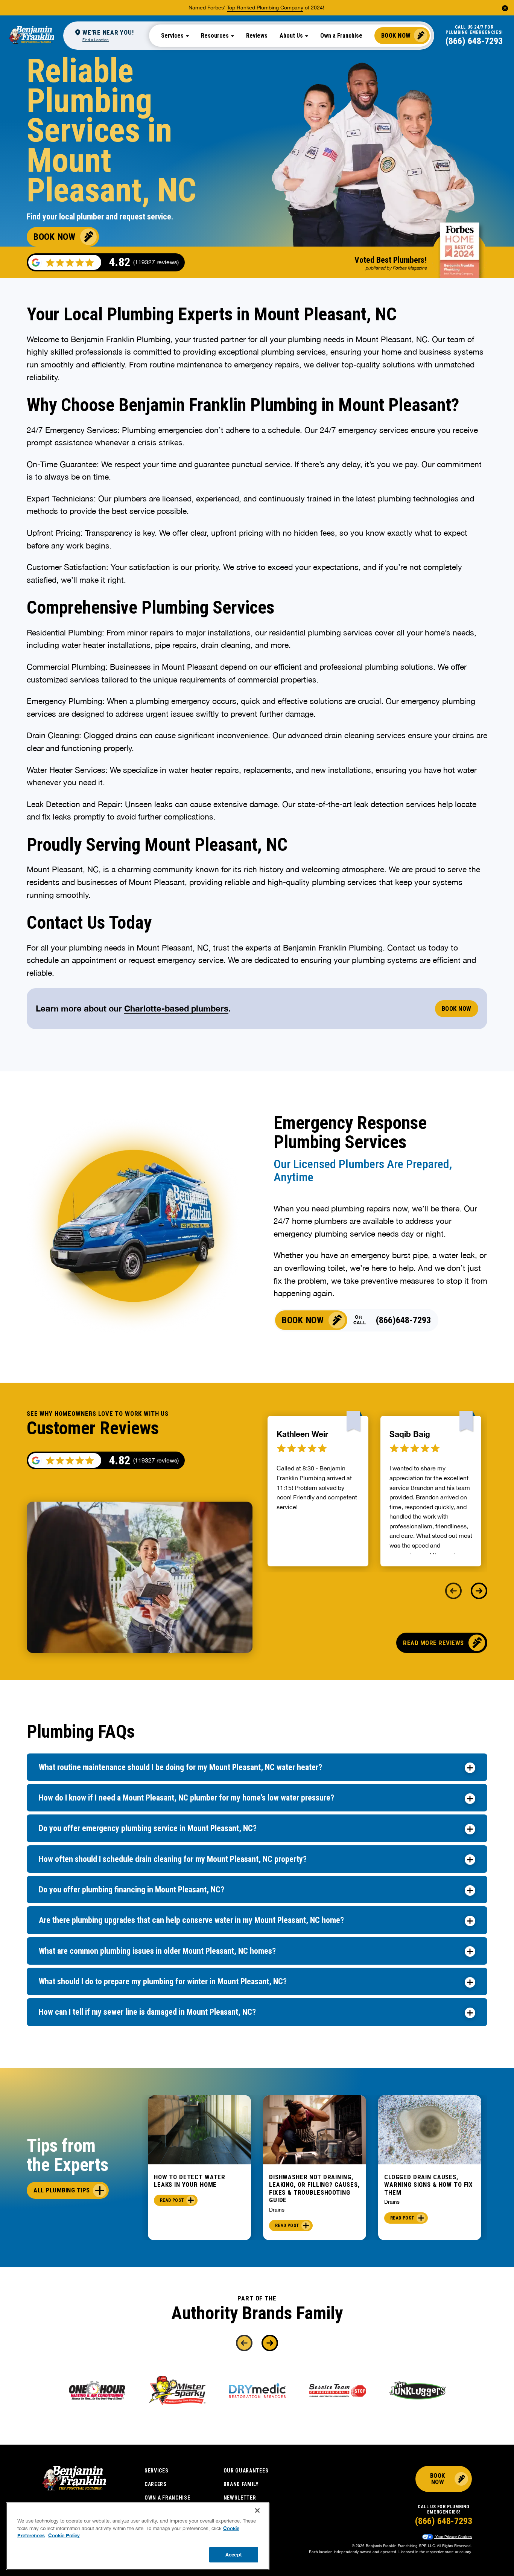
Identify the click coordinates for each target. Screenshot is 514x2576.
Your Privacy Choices (453, 2537)
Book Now (396, 35)
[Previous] (453, 1591)
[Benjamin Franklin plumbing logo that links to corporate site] (32, 35)
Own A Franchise (167, 2498)
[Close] (257, 2510)
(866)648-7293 (403, 1320)
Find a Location (96, 40)
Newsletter (240, 2498)
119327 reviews (156, 1460)
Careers (156, 2484)
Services (157, 2471)
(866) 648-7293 (474, 41)
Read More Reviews (433, 1643)
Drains (277, 2210)
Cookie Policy (64, 2535)
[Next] (479, 1591)
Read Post (172, 2200)
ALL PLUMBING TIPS (62, 2190)
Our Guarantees (246, 2471)
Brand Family (241, 2484)
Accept (234, 2554)
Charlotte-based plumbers (176, 1008)
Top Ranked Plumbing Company (265, 8)
